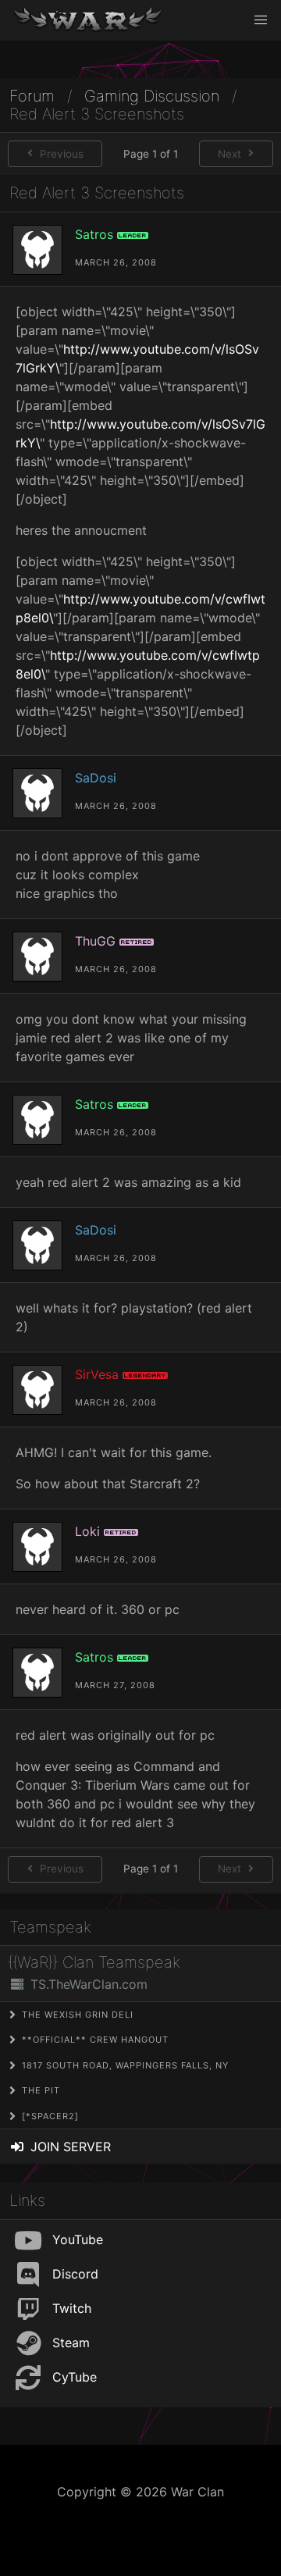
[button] (261, 20)
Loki (87, 1531)
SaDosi (96, 778)
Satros (94, 234)
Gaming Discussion (152, 96)
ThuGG (95, 941)
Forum (32, 96)
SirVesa (97, 1374)
